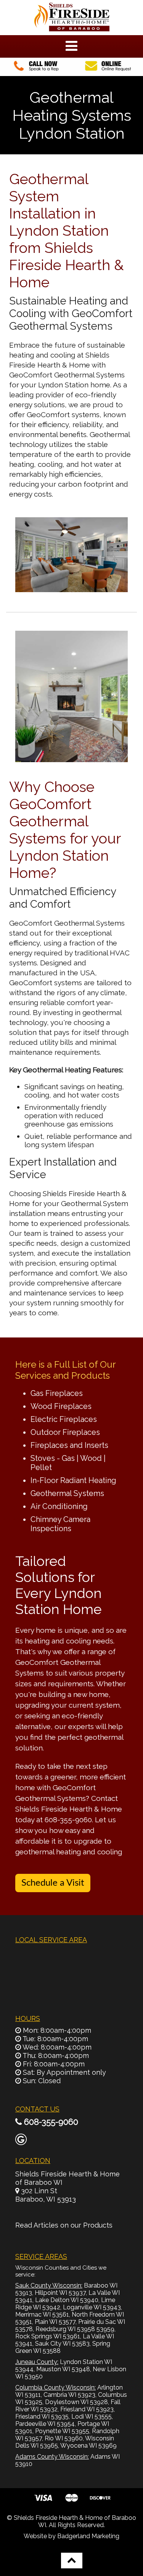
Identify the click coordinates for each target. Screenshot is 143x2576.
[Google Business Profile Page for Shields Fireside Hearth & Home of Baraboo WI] (21, 2141)
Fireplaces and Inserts (69, 1445)
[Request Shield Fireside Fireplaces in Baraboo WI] (107, 71)
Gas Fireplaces (57, 1393)
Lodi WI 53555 (92, 2417)
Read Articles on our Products (64, 2225)
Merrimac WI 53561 (42, 2315)
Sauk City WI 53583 (62, 2344)
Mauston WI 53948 (63, 2369)
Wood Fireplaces (61, 1406)
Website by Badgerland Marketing (71, 2536)
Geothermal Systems (67, 1493)
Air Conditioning (59, 1506)
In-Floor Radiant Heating (73, 1480)
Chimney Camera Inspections (60, 1524)
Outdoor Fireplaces (65, 1432)
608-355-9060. (69, 1820)
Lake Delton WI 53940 (67, 2300)
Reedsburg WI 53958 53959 (75, 2329)
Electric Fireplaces (64, 1419)
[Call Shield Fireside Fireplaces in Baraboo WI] (36, 71)
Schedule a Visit (53, 1883)
